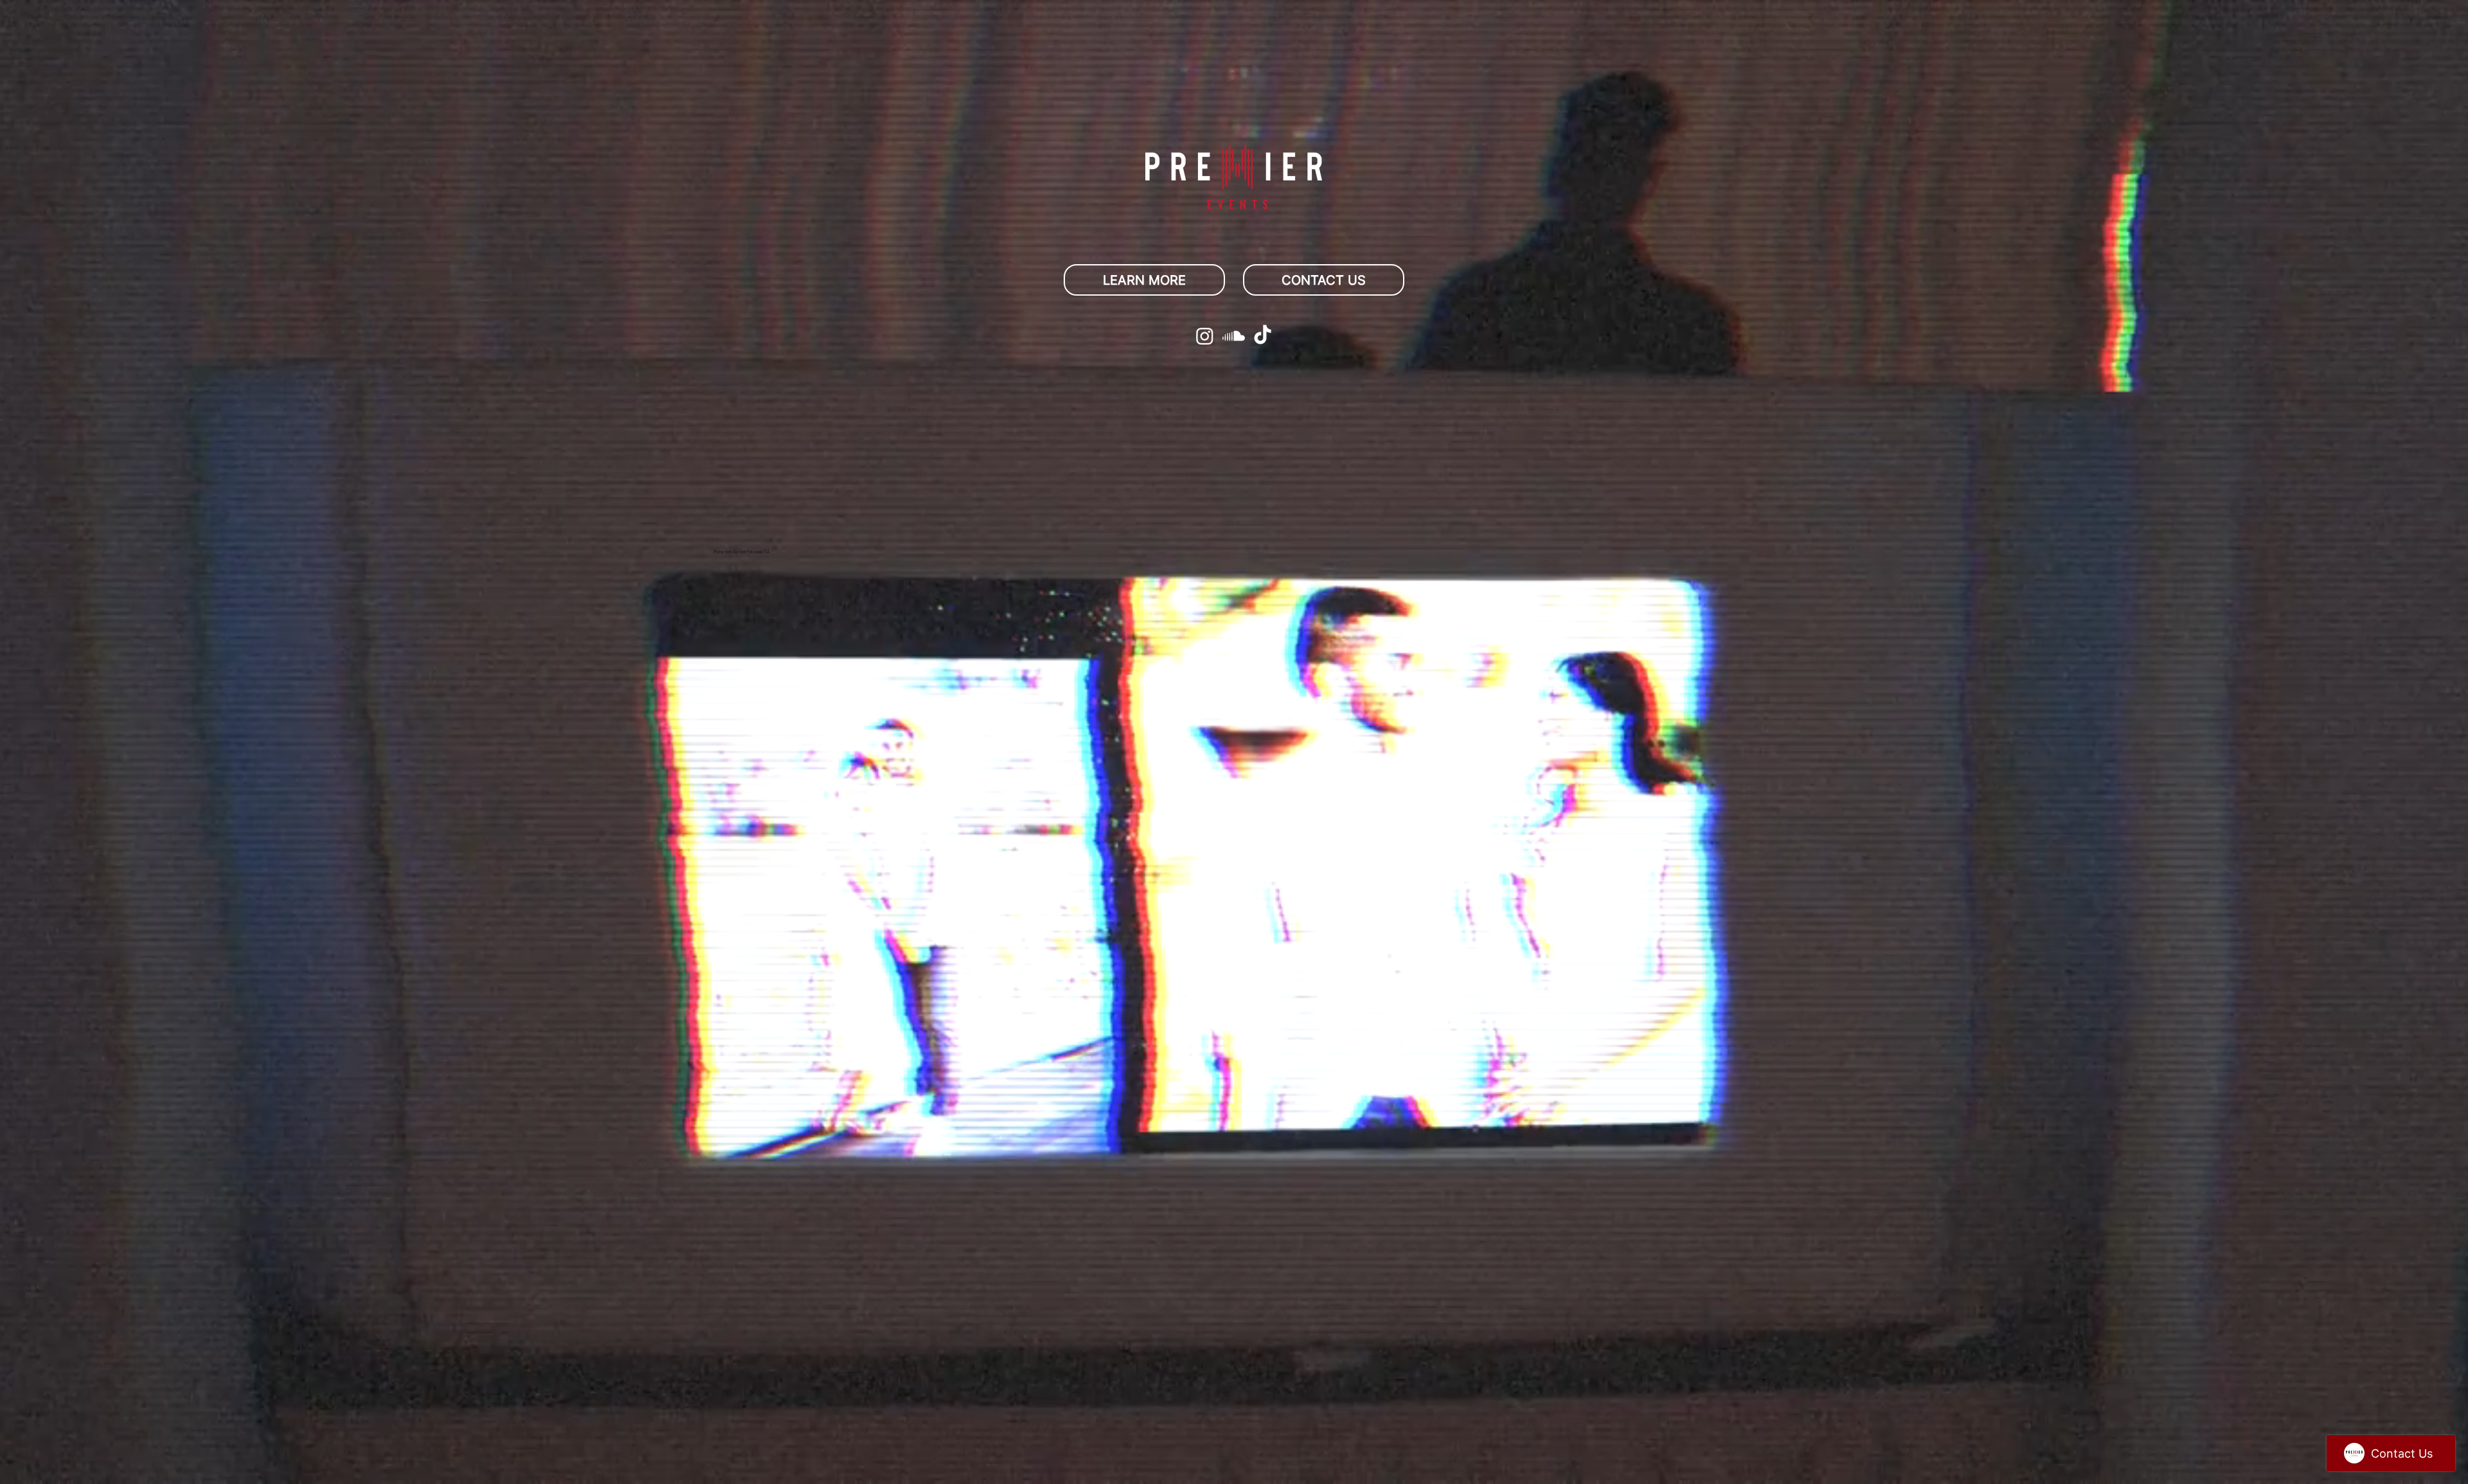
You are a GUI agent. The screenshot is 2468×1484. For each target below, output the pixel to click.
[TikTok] (1263, 336)
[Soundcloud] (1234, 336)
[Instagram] (1205, 336)
